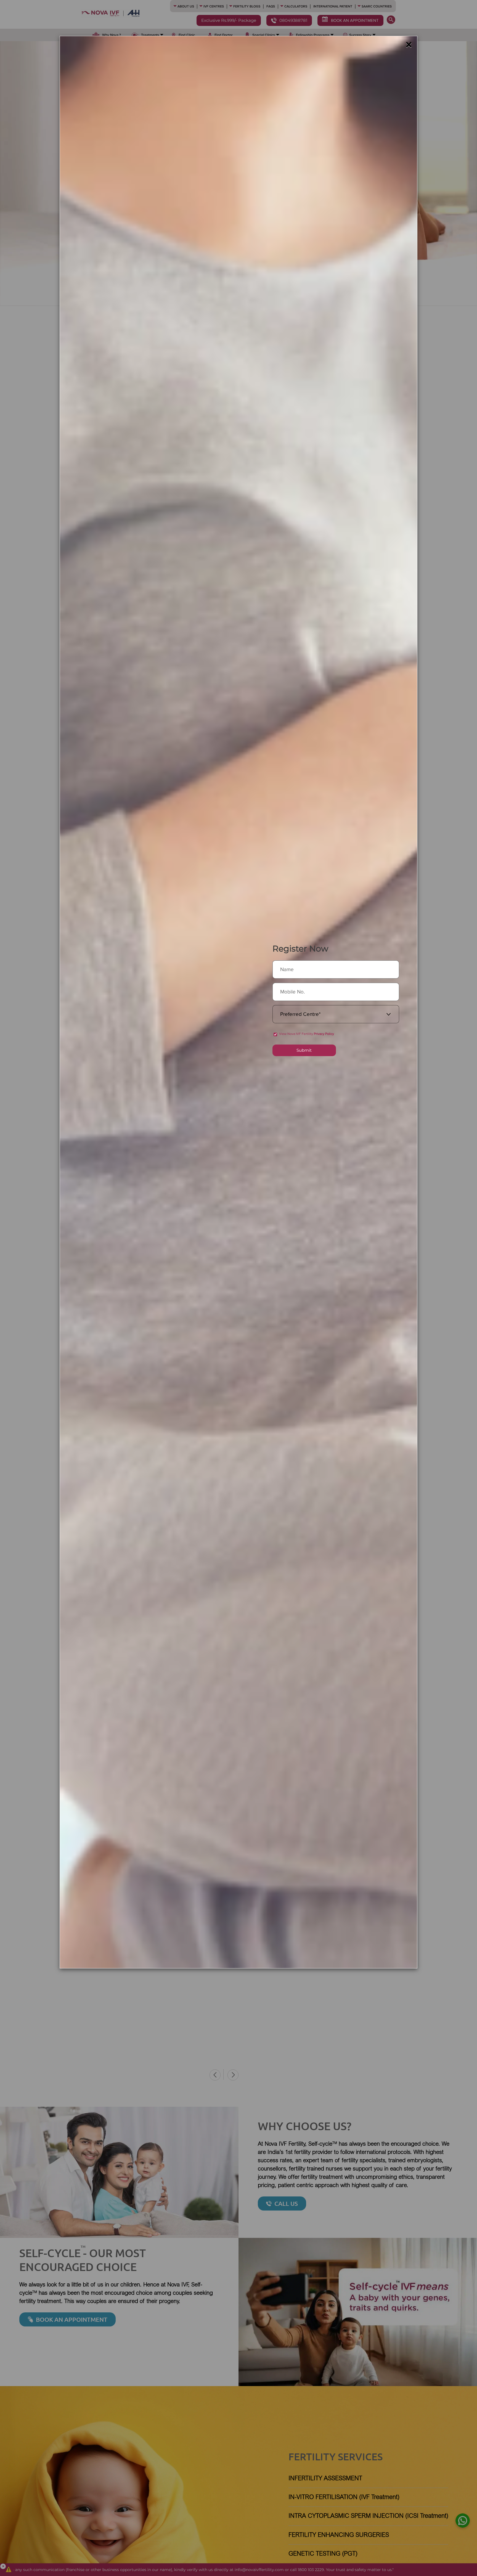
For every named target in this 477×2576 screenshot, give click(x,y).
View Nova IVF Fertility (307, 1034)
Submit (304, 1050)
